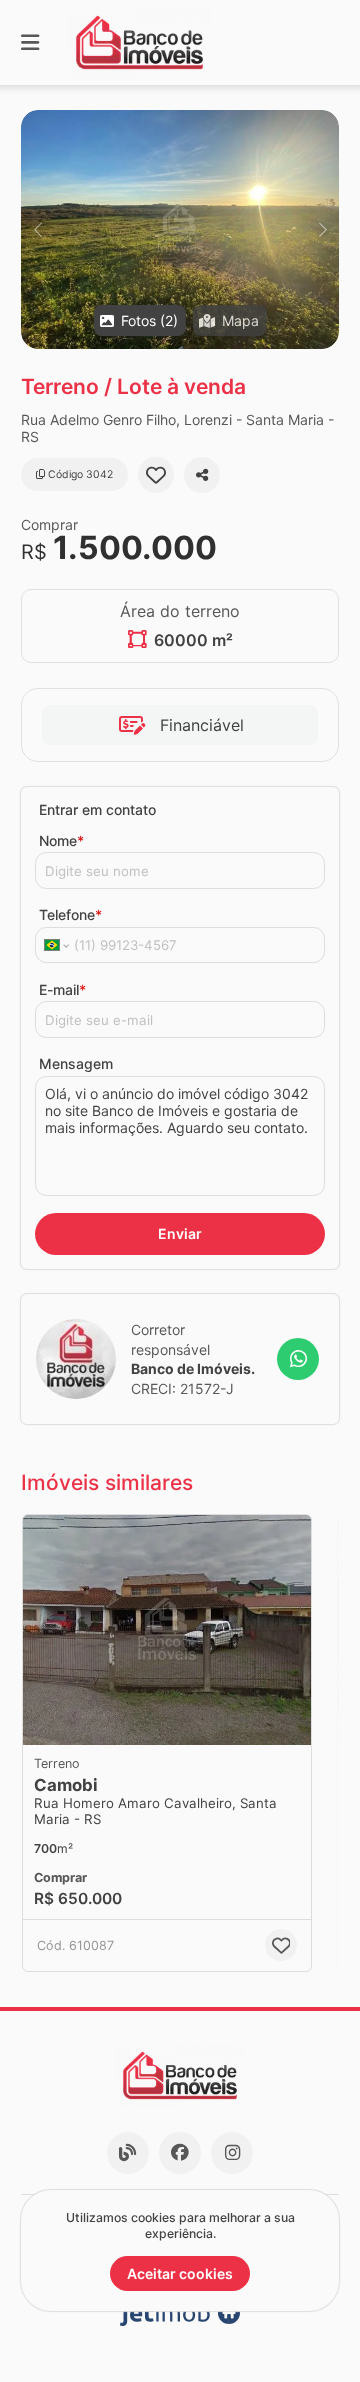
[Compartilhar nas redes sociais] (202, 475)
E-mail (62, 989)
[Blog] (128, 2153)
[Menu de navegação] (30, 42)
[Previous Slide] (37, 229)
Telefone (70, 914)
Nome (61, 840)
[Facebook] (180, 2153)
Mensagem (76, 1063)
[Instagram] (232, 2153)
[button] (180, 229)
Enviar (180, 1233)
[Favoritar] (156, 475)
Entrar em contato (97, 809)
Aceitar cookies (180, 2273)
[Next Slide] (322, 229)
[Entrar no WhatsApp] (298, 1359)
